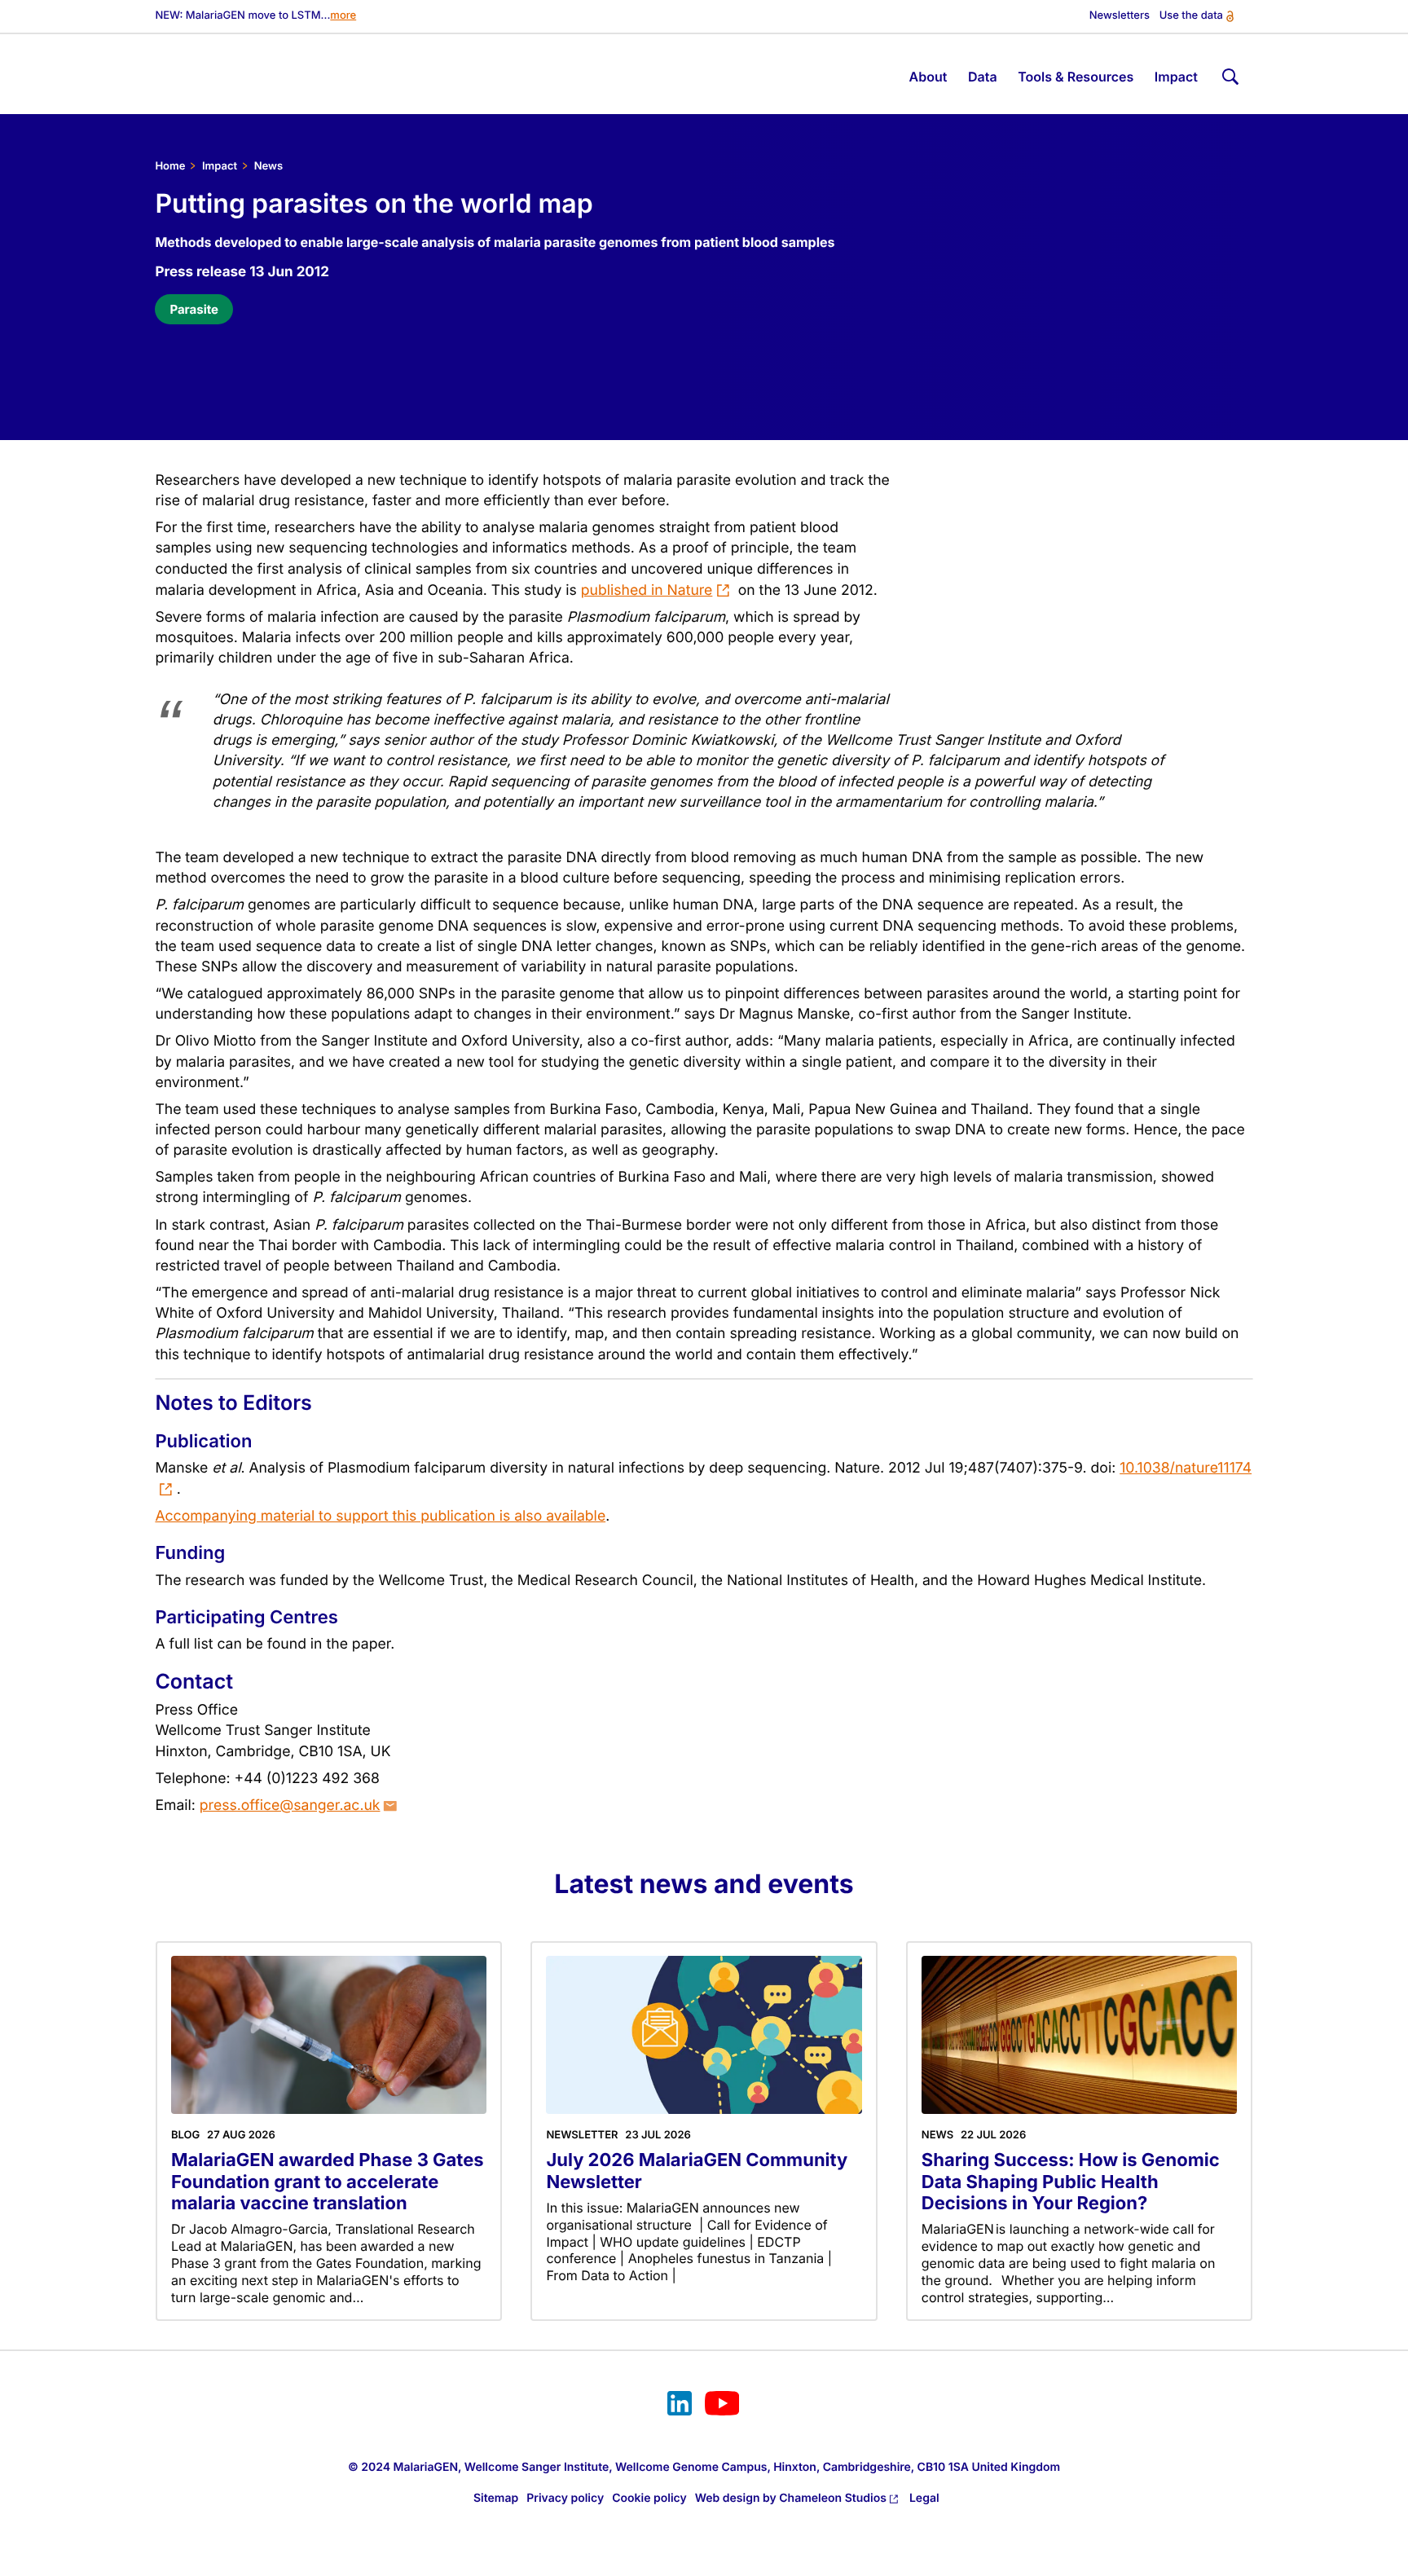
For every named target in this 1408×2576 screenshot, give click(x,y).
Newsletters (1120, 16)
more (343, 16)
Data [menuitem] (983, 77)
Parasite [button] (194, 309)
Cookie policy (649, 2498)
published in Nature (647, 590)
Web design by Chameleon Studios (791, 2498)
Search (1229, 74)
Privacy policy (565, 2498)
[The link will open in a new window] (680, 2406)
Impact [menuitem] (1176, 77)
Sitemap (496, 2498)
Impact (220, 166)
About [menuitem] (928, 77)
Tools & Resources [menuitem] (1076, 77)
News (268, 166)
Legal (924, 2498)
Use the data (1191, 16)
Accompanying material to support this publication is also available (380, 1516)
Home (170, 166)
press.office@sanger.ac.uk (290, 1805)
